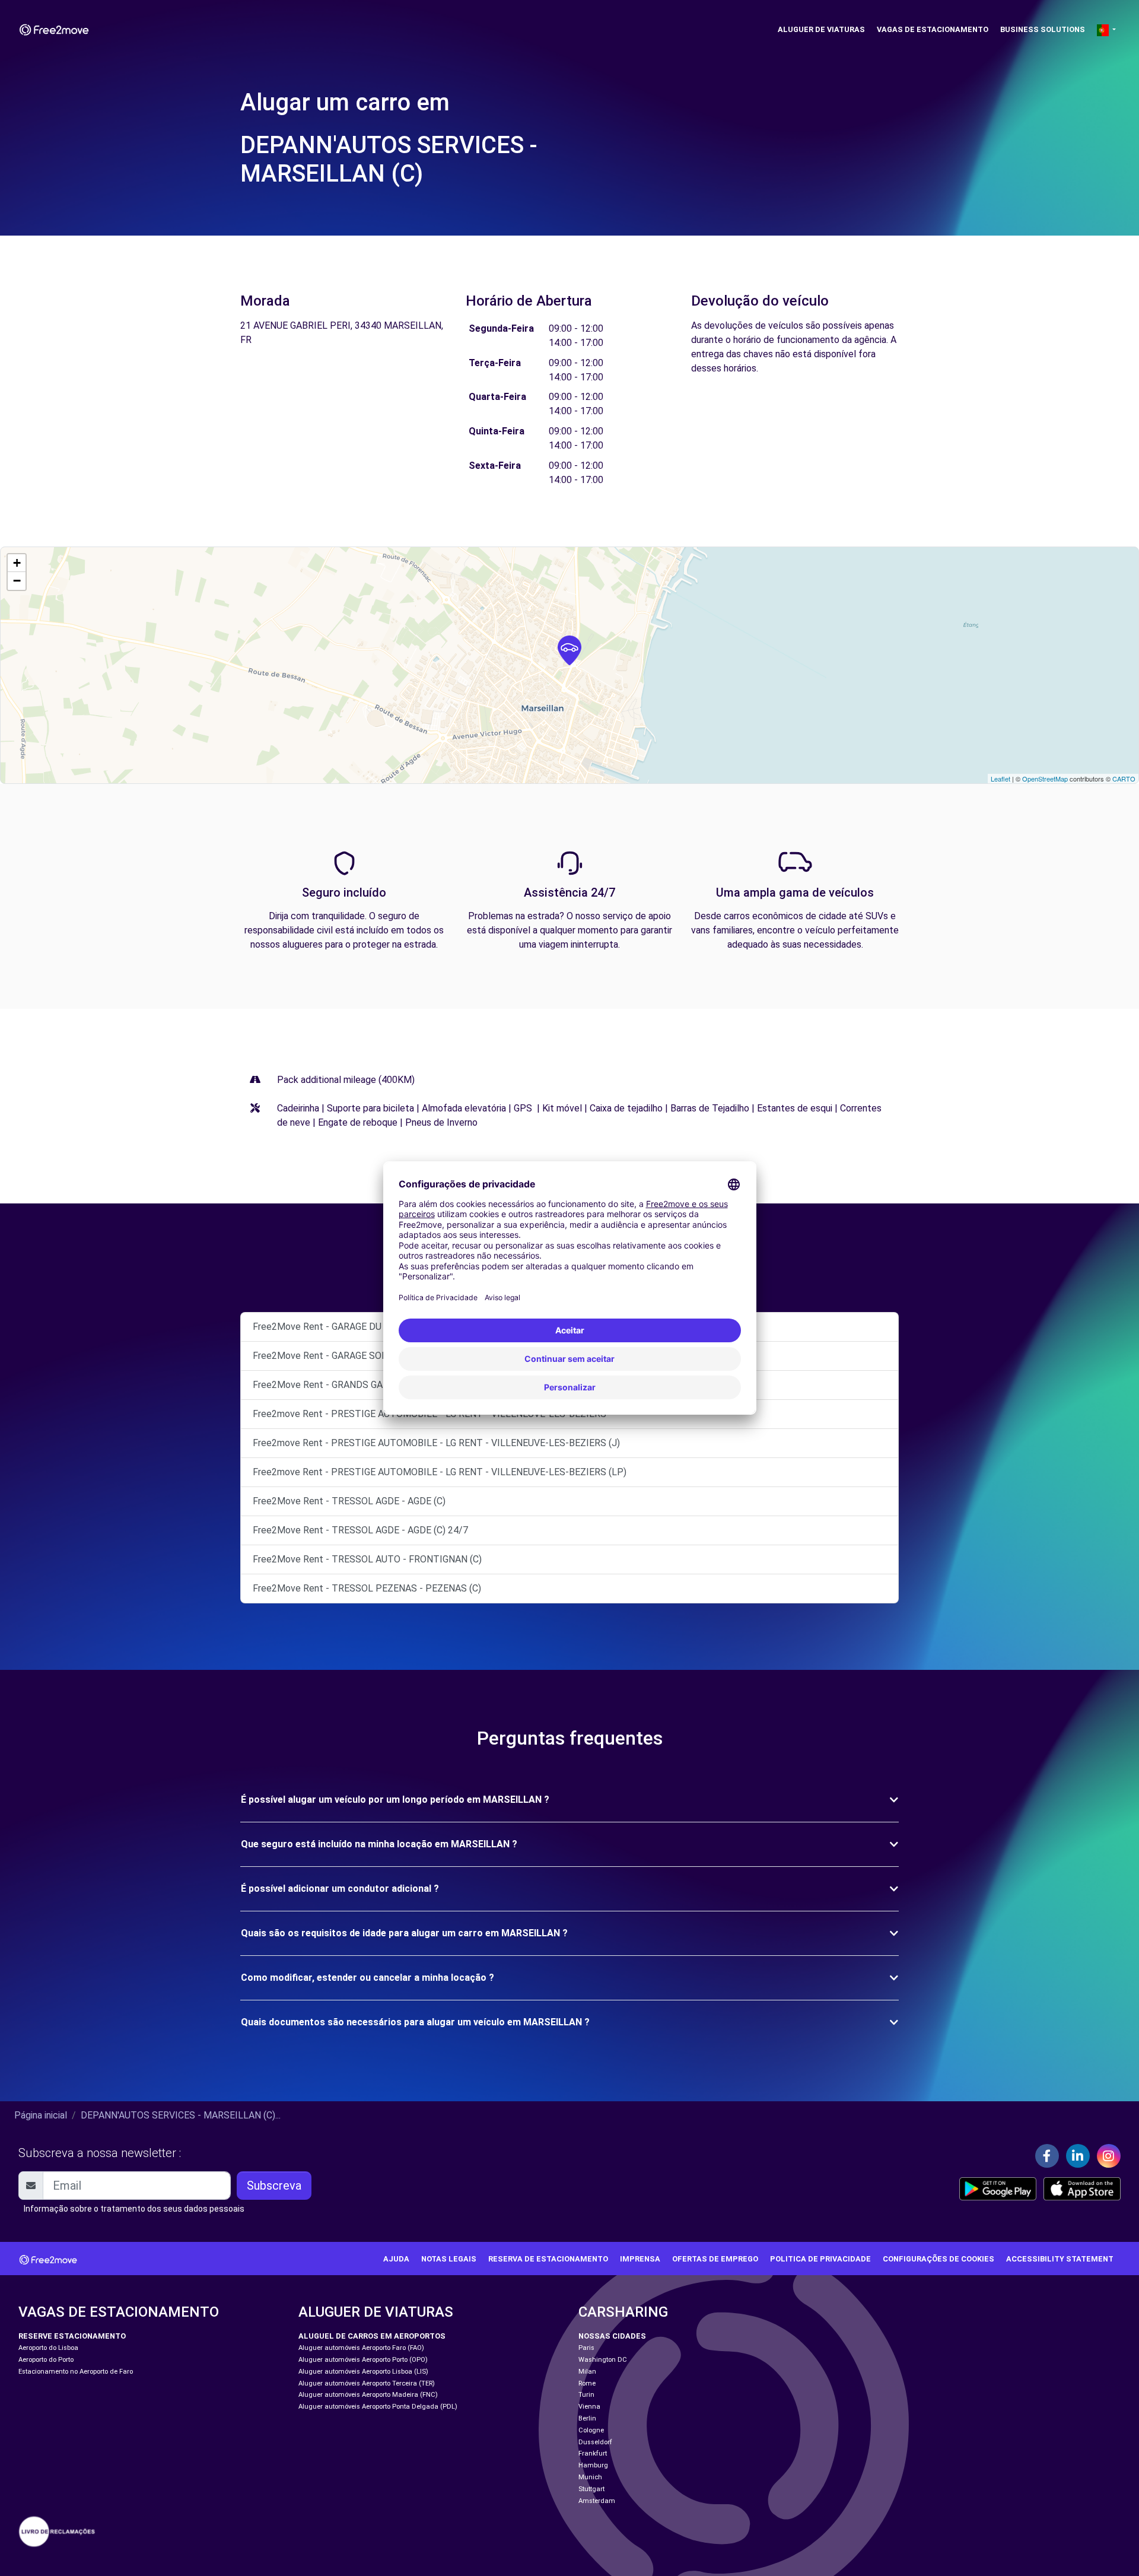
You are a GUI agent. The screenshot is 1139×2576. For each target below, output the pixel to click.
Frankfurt (593, 2453)
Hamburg (593, 2465)
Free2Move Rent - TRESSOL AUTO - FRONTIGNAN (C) (367, 1559)
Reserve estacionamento (72, 2336)
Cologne (591, 2430)
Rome (587, 2383)
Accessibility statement (1060, 2259)
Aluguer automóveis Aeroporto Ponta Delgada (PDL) (378, 2407)
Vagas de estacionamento (933, 29)
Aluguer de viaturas (821, 29)
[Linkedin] (1078, 2156)
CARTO (1124, 779)
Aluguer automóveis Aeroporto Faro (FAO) (361, 2348)
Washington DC (603, 2360)
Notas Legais (449, 2259)
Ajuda (396, 2259)
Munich (590, 2477)
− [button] (17, 581)
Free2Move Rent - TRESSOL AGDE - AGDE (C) (349, 1501)
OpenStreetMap (1045, 779)
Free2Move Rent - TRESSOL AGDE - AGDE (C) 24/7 (360, 1530)
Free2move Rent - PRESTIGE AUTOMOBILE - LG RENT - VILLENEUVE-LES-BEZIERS (429, 1414)
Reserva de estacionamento (548, 2259)
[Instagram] (1109, 2156)
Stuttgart (591, 2489)
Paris (586, 2348)
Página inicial (41, 2115)
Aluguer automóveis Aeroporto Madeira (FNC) (368, 2395)
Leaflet (1000, 779)
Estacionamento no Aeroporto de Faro (76, 2372)
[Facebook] (1047, 2156)
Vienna (589, 2407)
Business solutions (1043, 29)
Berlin (587, 2418)
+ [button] (17, 563)
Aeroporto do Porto (46, 2360)
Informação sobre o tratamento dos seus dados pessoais (134, 2209)
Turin (586, 2395)
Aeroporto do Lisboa (48, 2348)
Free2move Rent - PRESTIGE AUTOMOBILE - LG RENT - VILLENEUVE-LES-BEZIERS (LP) (440, 1472)
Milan (587, 2372)
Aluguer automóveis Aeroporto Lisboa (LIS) (363, 2372)
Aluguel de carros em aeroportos (372, 2336)
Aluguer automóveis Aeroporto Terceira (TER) (367, 2383)
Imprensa (640, 2259)
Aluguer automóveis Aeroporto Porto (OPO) (363, 2360)
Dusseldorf (595, 2442)
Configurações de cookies (938, 2259)
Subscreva (274, 2186)
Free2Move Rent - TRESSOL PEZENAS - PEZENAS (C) (367, 1588)
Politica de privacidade (820, 2259)
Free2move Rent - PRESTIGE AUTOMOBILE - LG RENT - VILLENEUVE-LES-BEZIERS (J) (436, 1443)
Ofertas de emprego (715, 2259)
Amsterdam (597, 2501)
